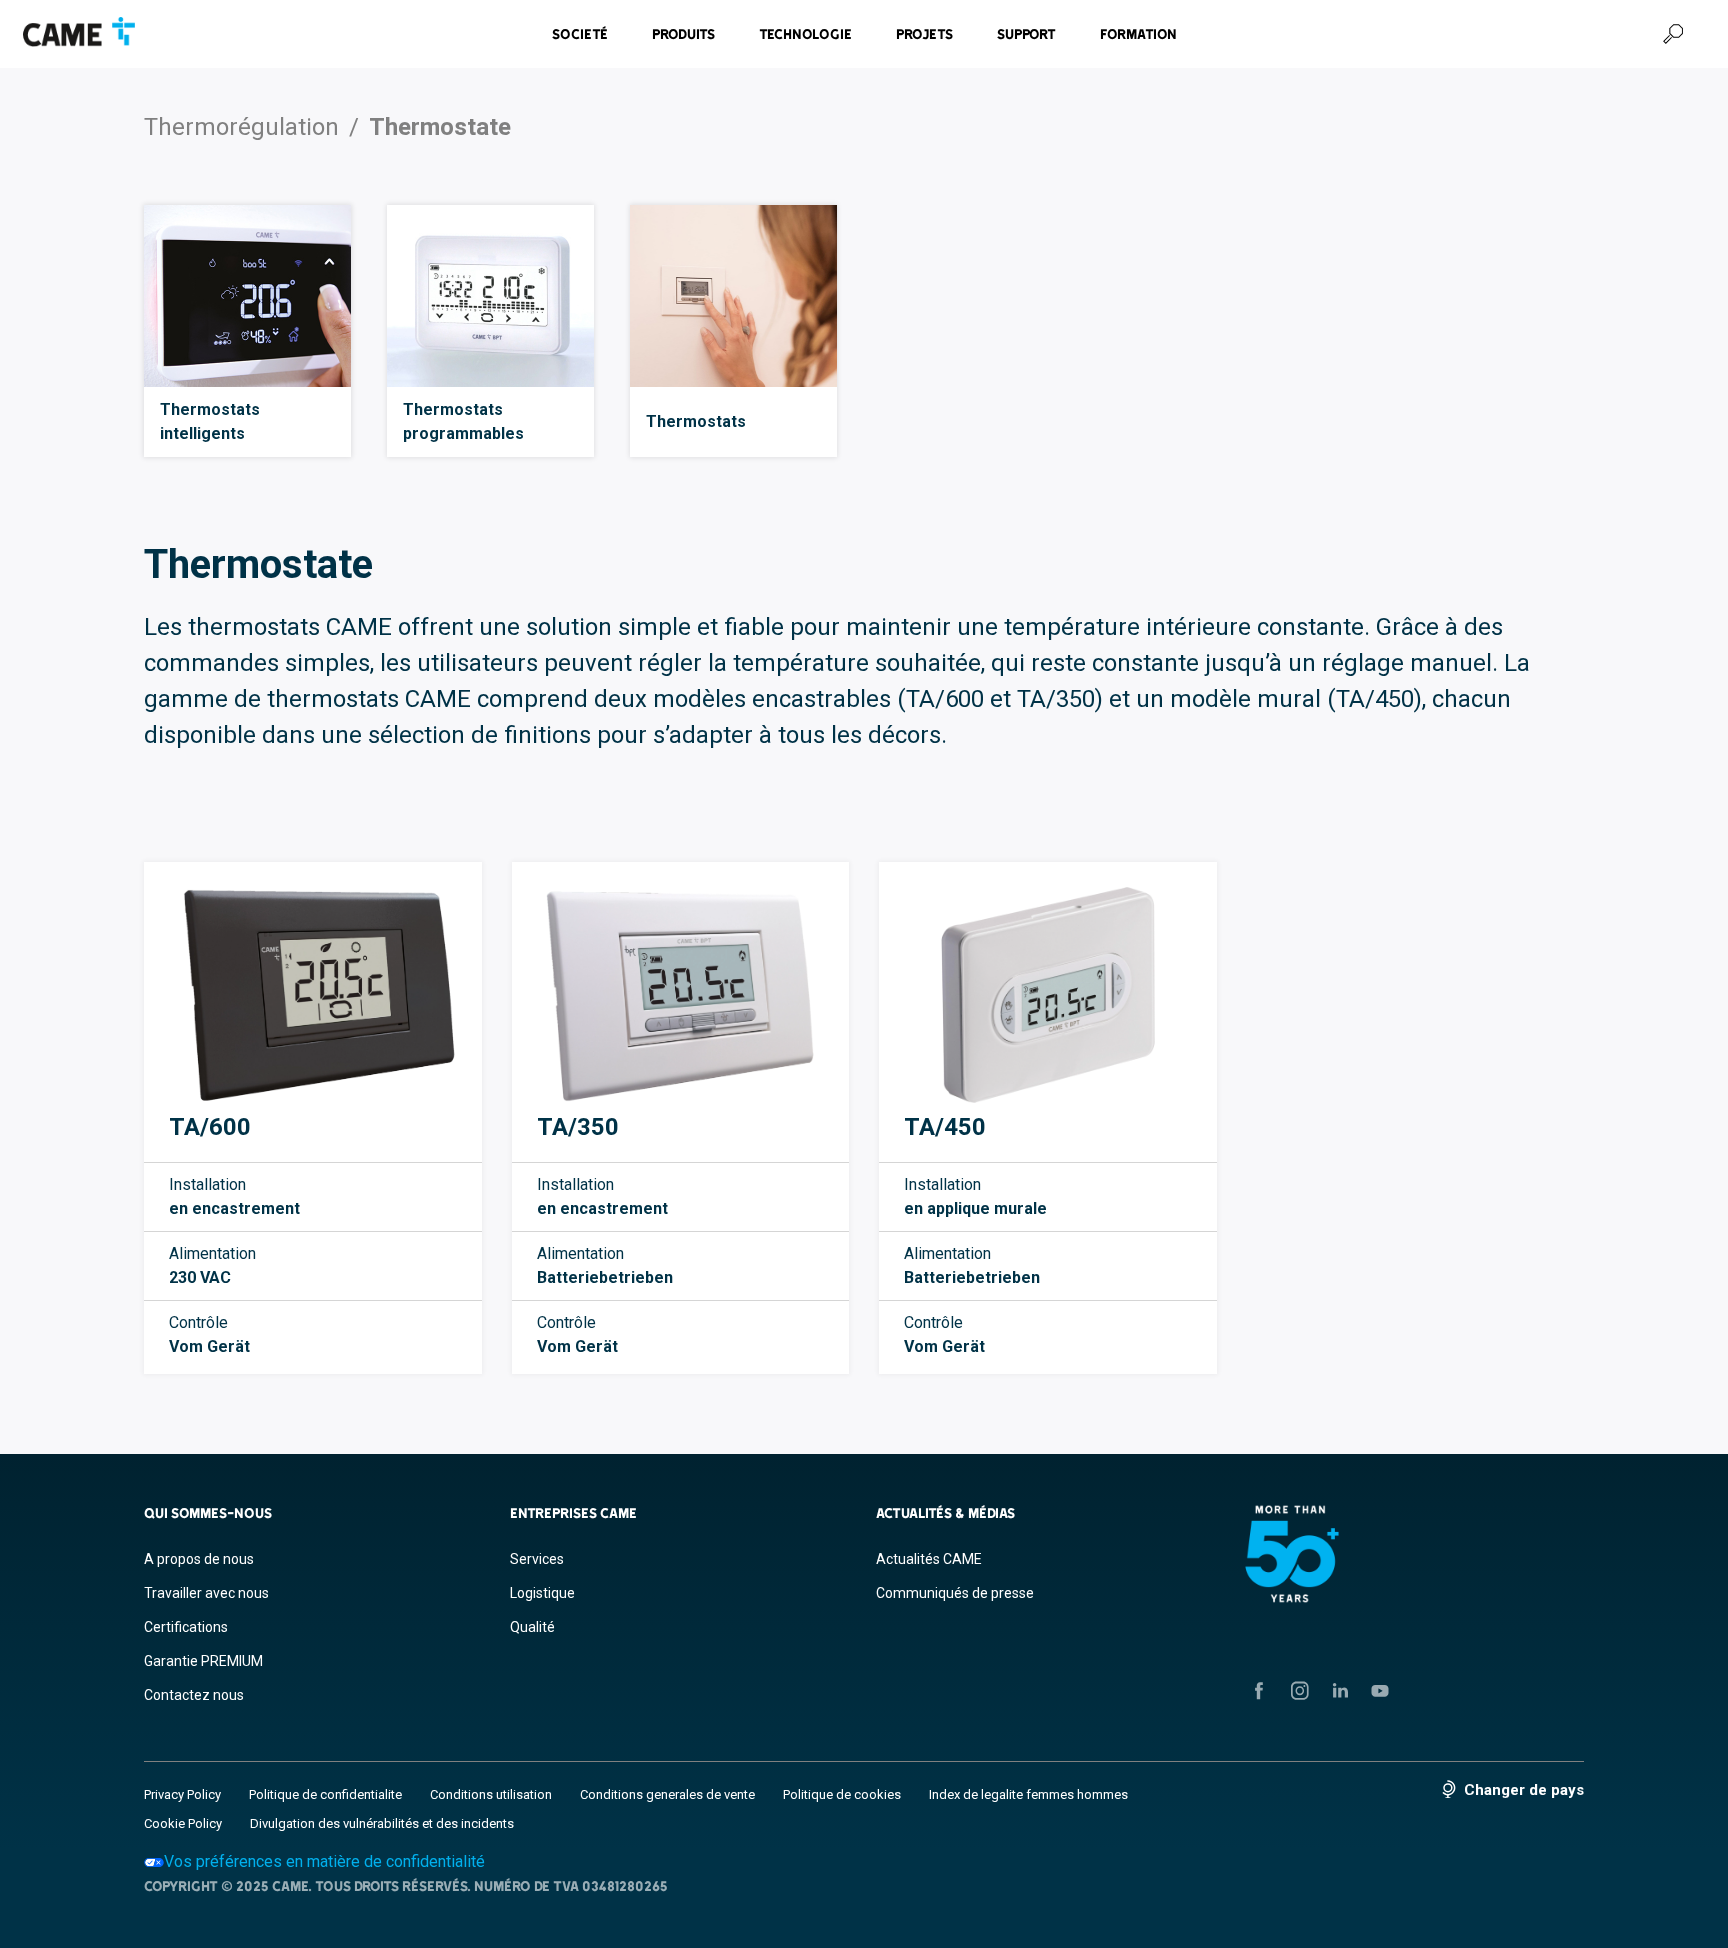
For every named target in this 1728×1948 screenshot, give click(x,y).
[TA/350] (681, 995)
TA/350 (578, 1127)
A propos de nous (199, 1559)
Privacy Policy (182, 1794)
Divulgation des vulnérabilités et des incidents (382, 1823)
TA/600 (210, 1127)
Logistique (542, 1593)
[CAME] (79, 32)
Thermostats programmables (463, 421)
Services (537, 1559)
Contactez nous (194, 1695)
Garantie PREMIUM (203, 1661)
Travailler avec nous (206, 1593)
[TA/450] (1048, 995)
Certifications (186, 1627)
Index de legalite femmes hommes (1028, 1794)
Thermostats (696, 421)
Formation (1138, 34)
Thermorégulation (241, 127)
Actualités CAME (929, 1559)
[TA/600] (313, 995)
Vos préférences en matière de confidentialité (324, 1861)
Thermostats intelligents (210, 421)
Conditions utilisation (491, 1794)
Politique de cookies (842, 1794)
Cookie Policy (183, 1823)
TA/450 (945, 1127)
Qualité (532, 1627)
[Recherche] (1673, 34)
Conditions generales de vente (667, 1794)
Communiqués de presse (955, 1593)
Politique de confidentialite (325, 1794)
